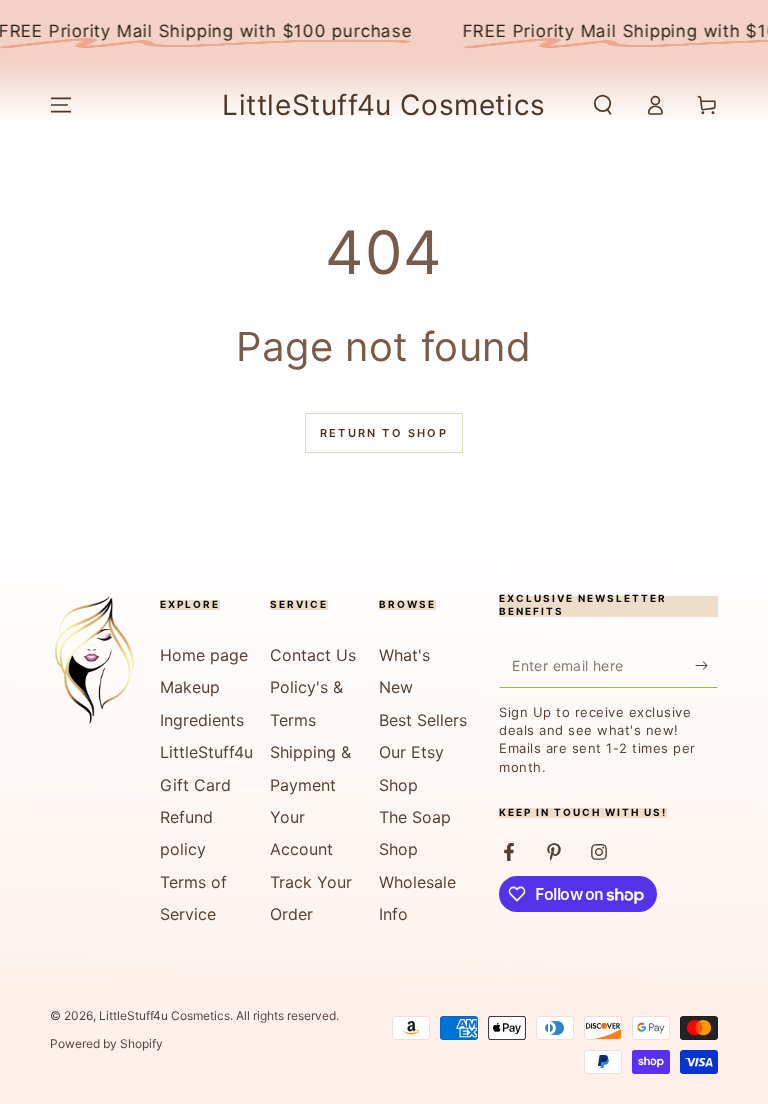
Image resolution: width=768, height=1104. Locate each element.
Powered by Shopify (106, 1043)
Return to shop (384, 433)
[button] (603, 105)
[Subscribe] (706, 665)
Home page (204, 655)
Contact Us (313, 655)
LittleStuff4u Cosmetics (164, 1015)
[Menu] (61, 105)
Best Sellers (423, 720)
